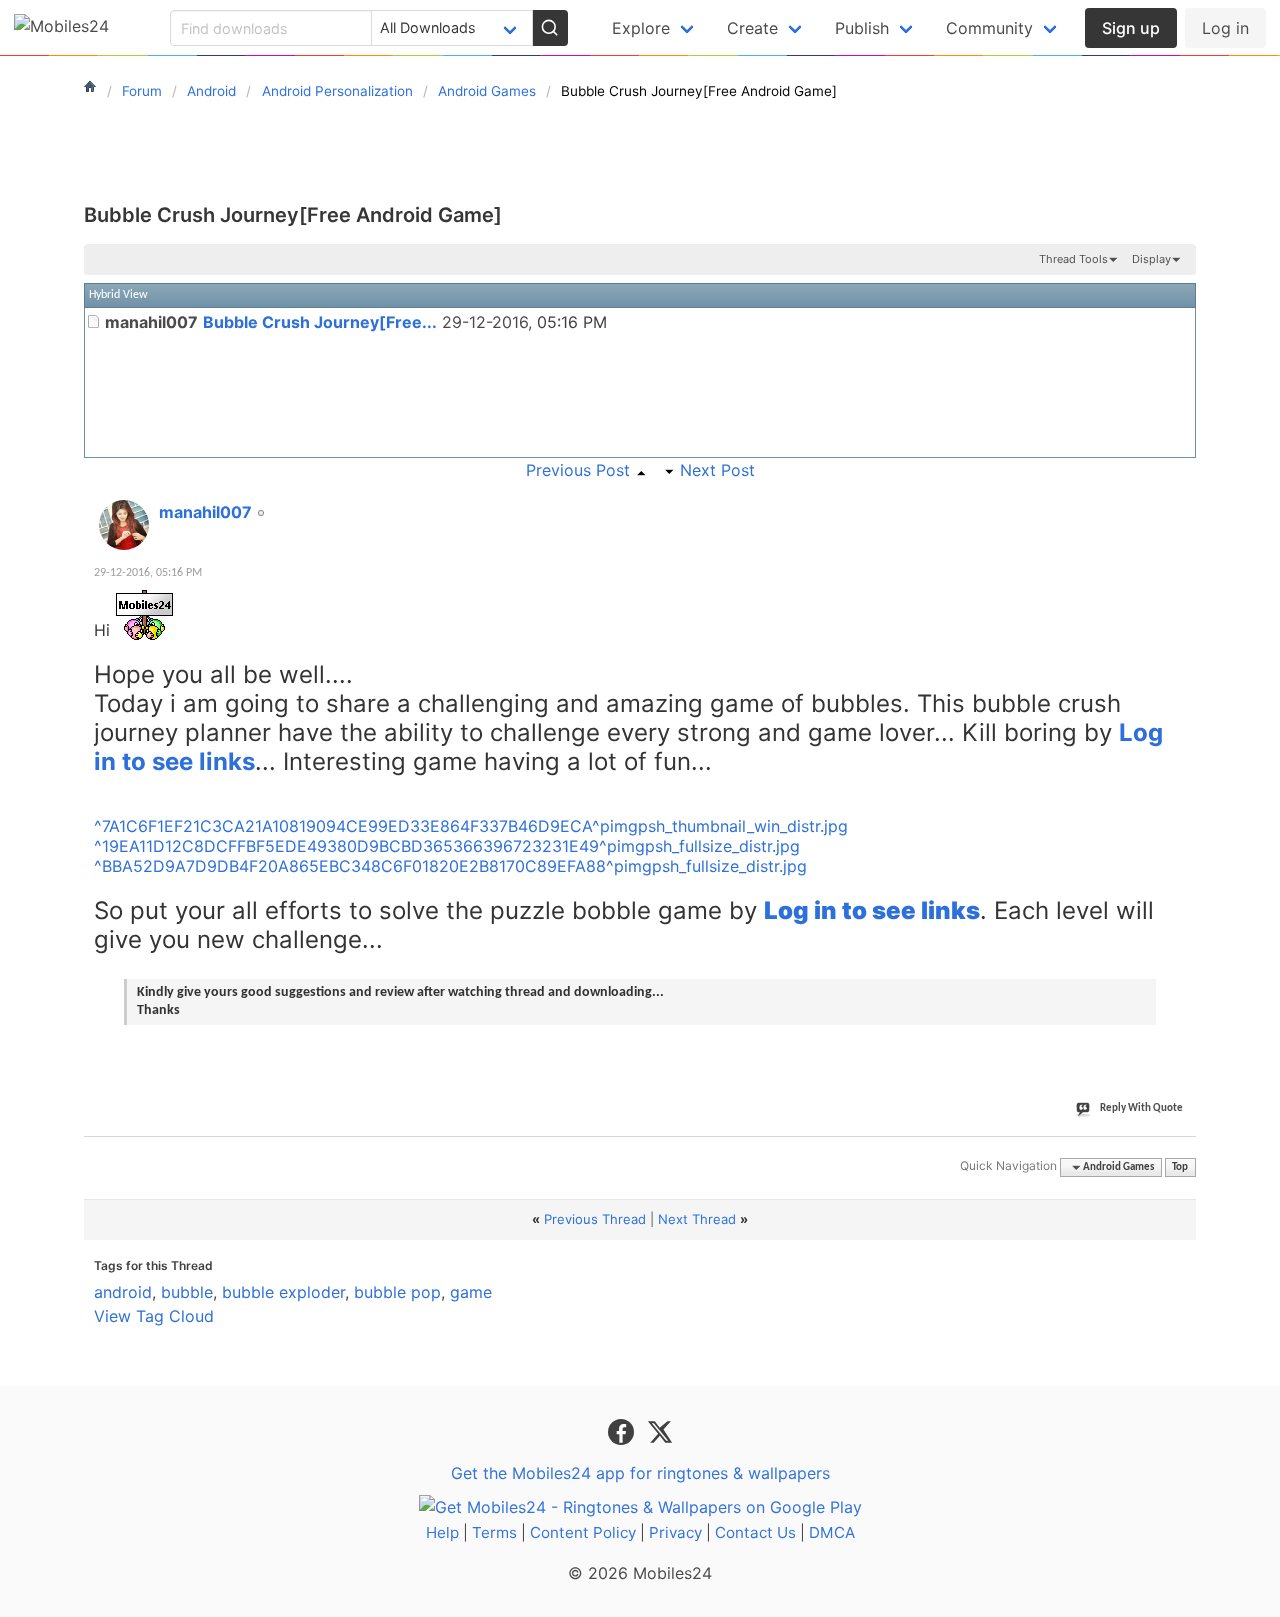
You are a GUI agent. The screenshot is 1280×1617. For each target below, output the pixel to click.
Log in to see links (872, 910)
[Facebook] (623, 1430)
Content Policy (583, 1532)
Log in (1225, 28)
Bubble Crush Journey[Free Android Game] (293, 215)
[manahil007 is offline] (124, 525)
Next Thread (697, 1219)
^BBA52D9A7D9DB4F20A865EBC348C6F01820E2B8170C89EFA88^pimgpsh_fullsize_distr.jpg (450, 866)
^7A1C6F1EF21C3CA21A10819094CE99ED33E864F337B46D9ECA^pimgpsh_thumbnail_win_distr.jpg (471, 826)
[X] (660, 1430)
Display (1151, 259)
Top (1180, 1167)
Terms (494, 1532)
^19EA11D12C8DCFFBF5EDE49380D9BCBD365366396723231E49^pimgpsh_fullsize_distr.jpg (447, 846)
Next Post (717, 470)
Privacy (675, 1532)
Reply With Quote (1141, 1108)
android (123, 1292)
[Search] (550, 28)
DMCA (832, 1532)
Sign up (1131, 28)
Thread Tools (1073, 259)
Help (442, 1532)
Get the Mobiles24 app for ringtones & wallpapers (640, 1473)
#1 (1180, 501)
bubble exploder (283, 1292)
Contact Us (755, 1532)
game (471, 1292)
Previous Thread (595, 1219)
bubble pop (397, 1292)
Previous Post (578, 470)
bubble (187, 1292)
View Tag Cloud (154, 1316)
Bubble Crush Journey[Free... (320, 322)
